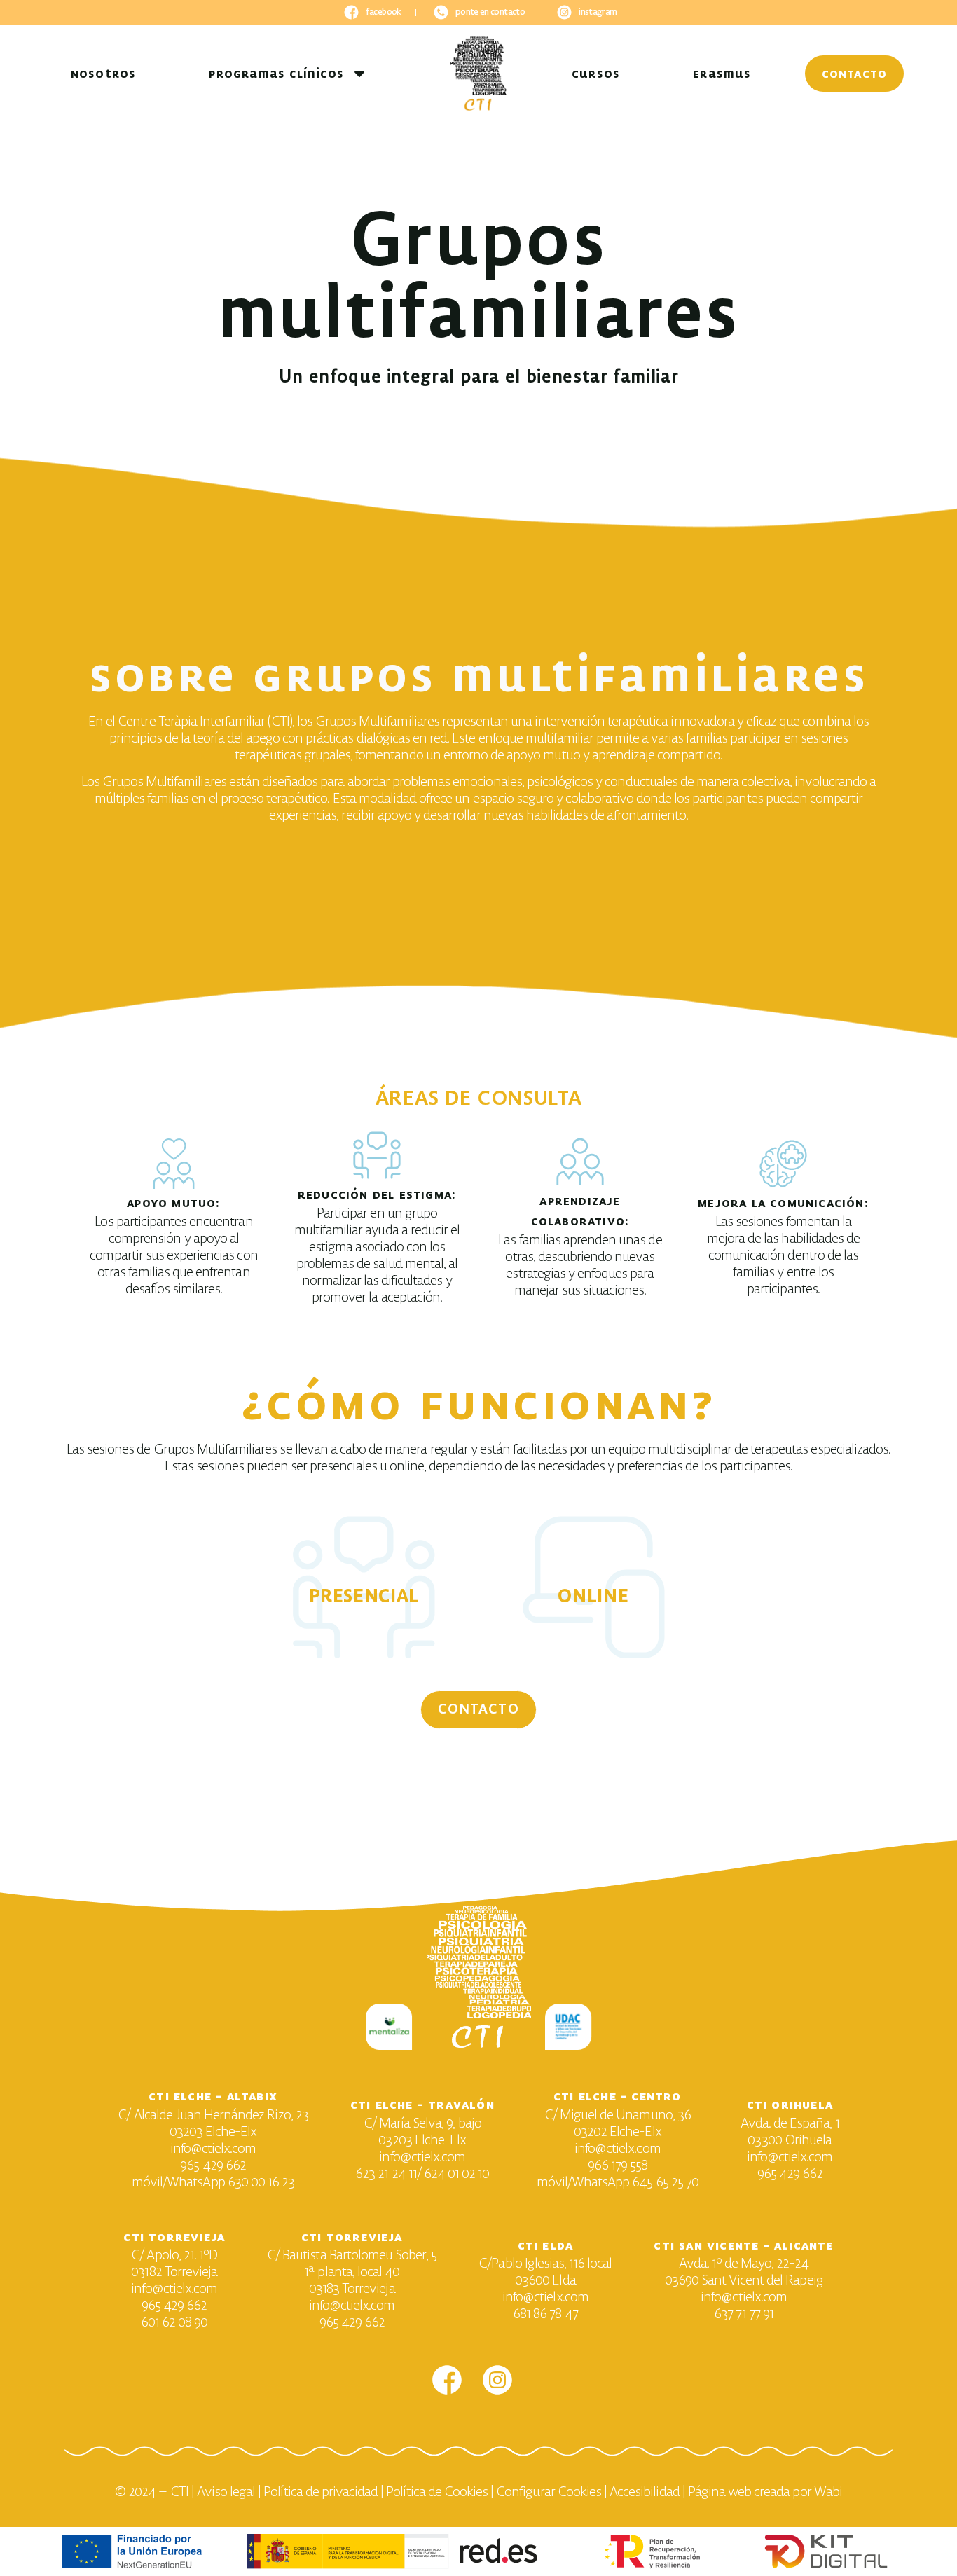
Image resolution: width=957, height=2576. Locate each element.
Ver (364, 1646)
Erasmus (722, 74)
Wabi (828, 2492)
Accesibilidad (645, 2492)
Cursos (596, 74)
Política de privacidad (321, 2492)
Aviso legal (226, 2492)
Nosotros (104, 74)
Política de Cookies (437, 2492)
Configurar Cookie (546, 2492)
